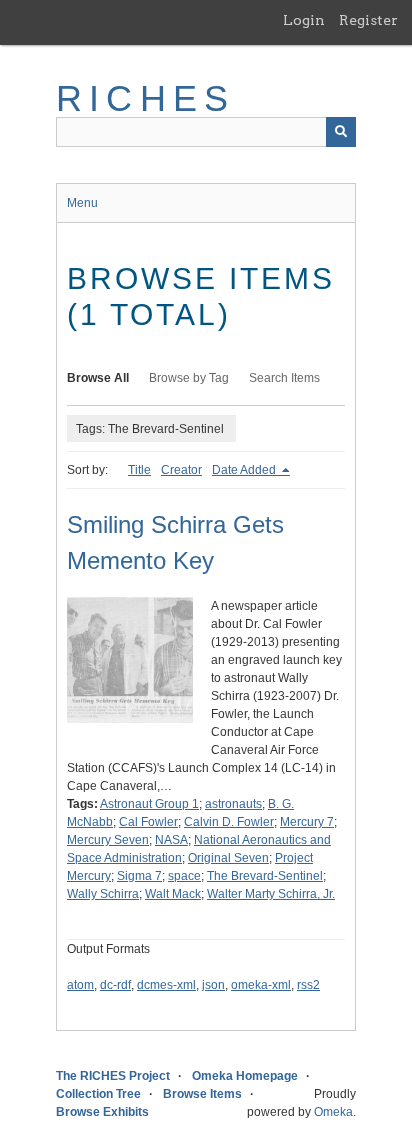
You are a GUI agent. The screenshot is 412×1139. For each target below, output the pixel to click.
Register (368, 20)
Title (139, 470)
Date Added (245, 470)
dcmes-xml (166, 985)
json (213, 985)
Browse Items (202, 1094)
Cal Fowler (148, 822)
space (184, 876)
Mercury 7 (307, 822)
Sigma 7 (139, 876)
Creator (181, 470)
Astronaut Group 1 (149, 804)
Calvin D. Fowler (229, 822)
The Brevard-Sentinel (265, 876)
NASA (171, 840)
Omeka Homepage (245, 1076)
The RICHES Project (113, 1076)
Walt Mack (173, 894)
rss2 (308, 985)
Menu (82, 203)
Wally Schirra (103, 894)
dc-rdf (115, 985)
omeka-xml (261, 985)
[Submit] (341, 132)
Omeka (333, 1112)
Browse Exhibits (102, 1112)
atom (80, 985)
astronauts (233, 804)
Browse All (98, 378)
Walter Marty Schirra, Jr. (271, 894)
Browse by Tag (189, 378)
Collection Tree (98, 1094)
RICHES (145, 98)
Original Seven (228, 858)
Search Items (284, 378)
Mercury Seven (108, 840)
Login (304, 20)
